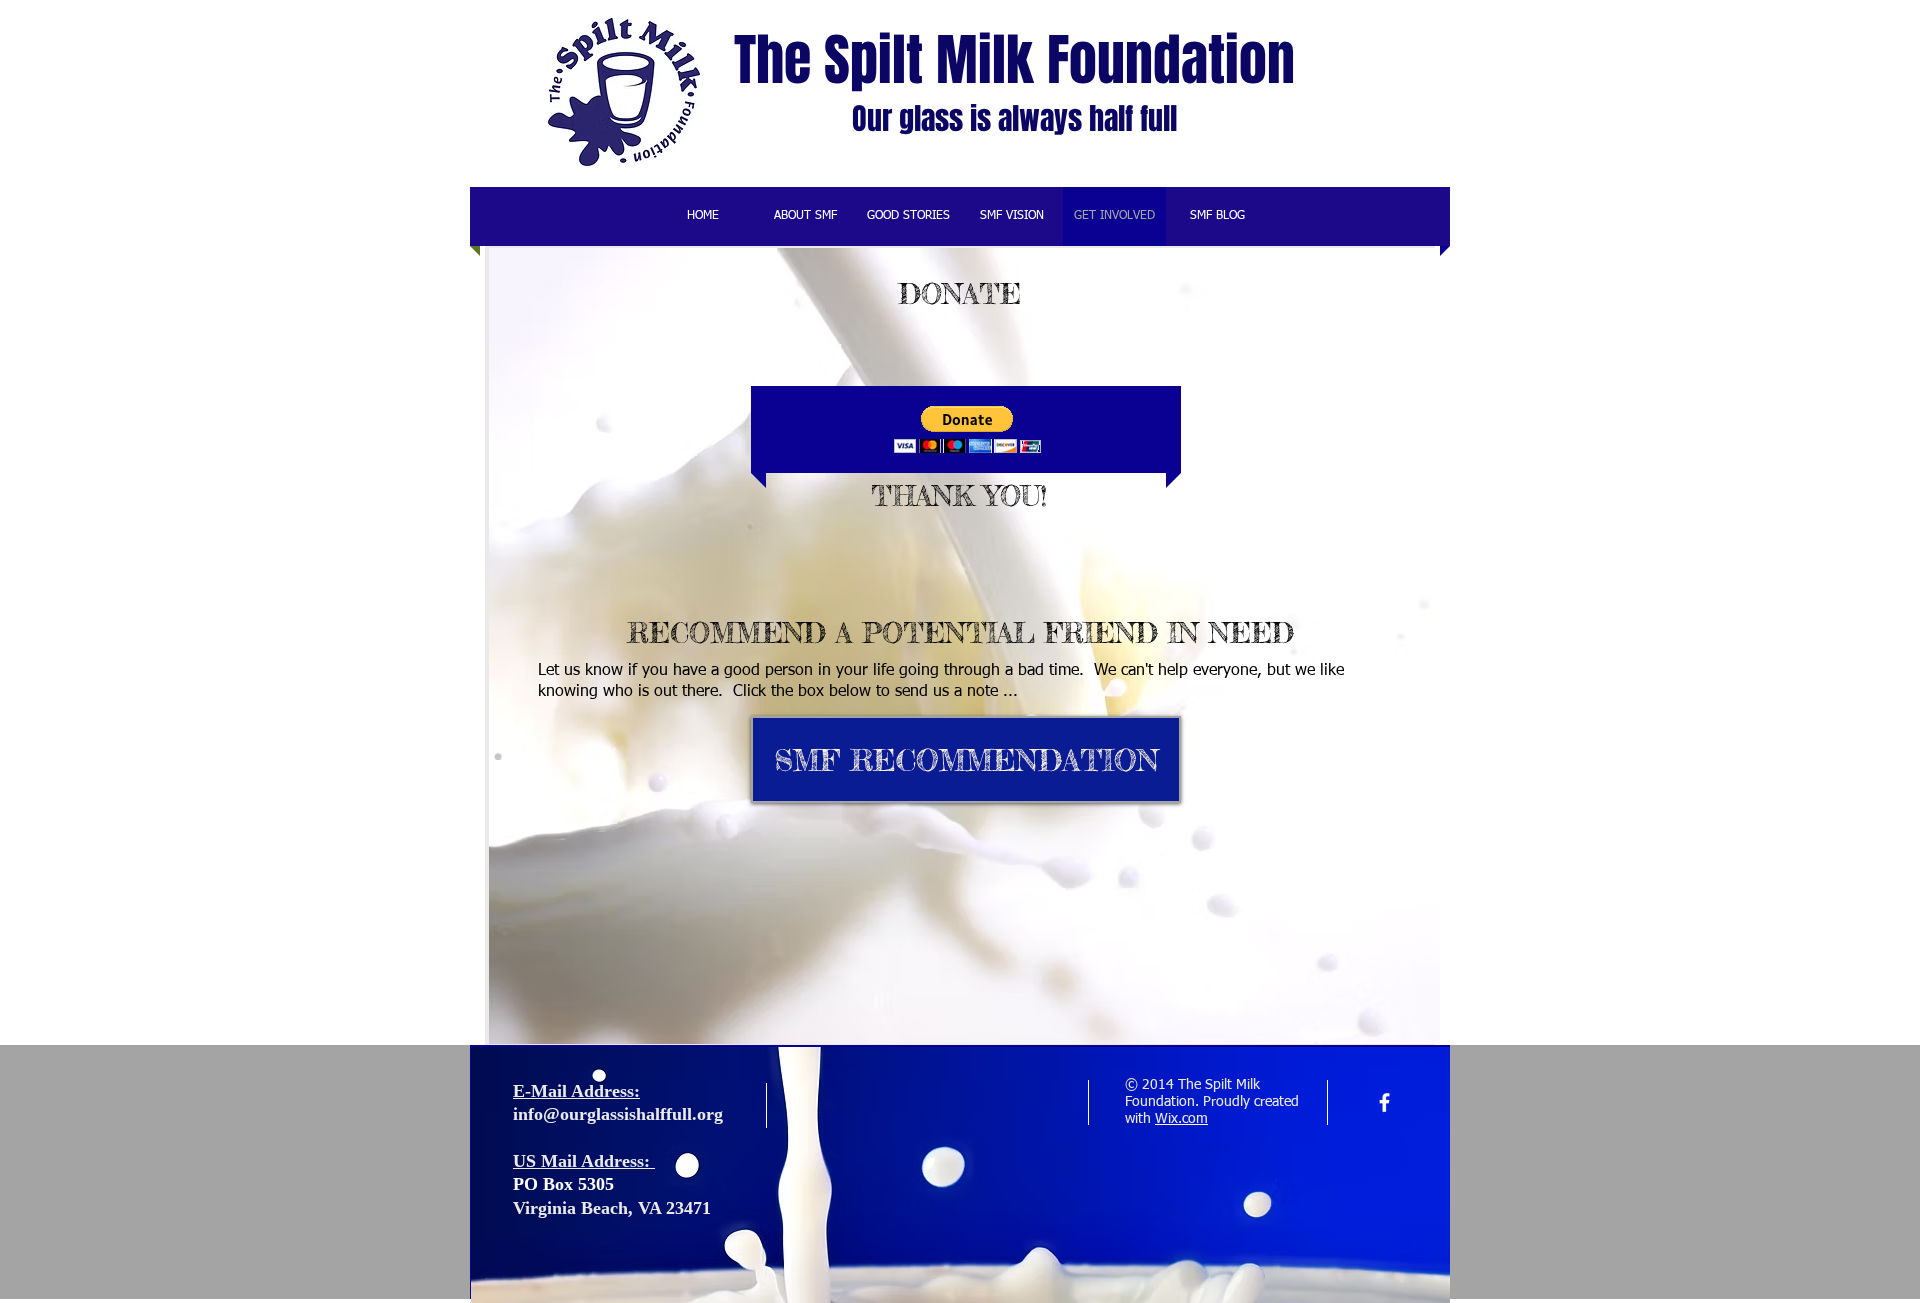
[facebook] (1384, 1102)
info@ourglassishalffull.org (618, 1114)
